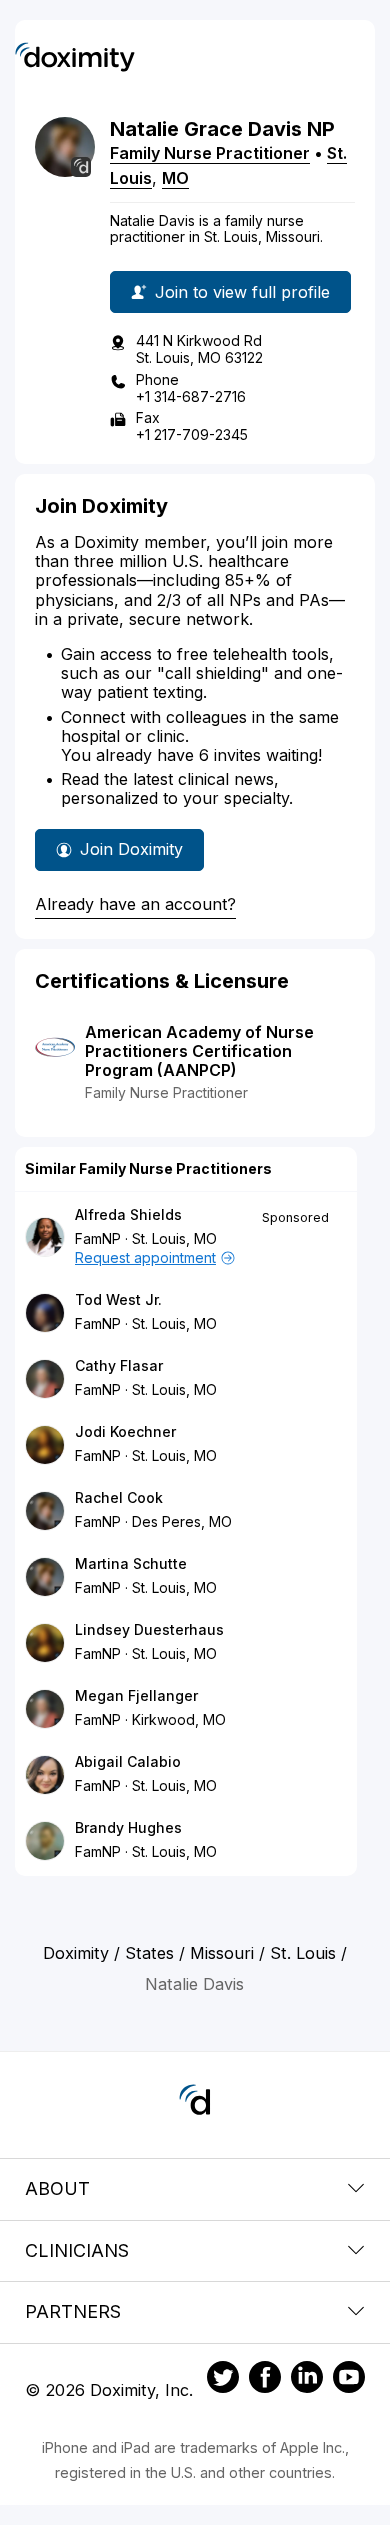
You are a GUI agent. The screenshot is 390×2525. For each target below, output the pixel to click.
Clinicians (77, 2250)
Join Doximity (131, 849)
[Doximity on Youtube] (349, 2380)
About (57, 2188)
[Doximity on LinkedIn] (307, 2380)
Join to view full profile (242, 292)
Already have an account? (135, 904)
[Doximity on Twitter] (223, 2380)
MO (175, 178)
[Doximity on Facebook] (265, 2380)
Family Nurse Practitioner (210, 153)
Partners (73, 2311)
